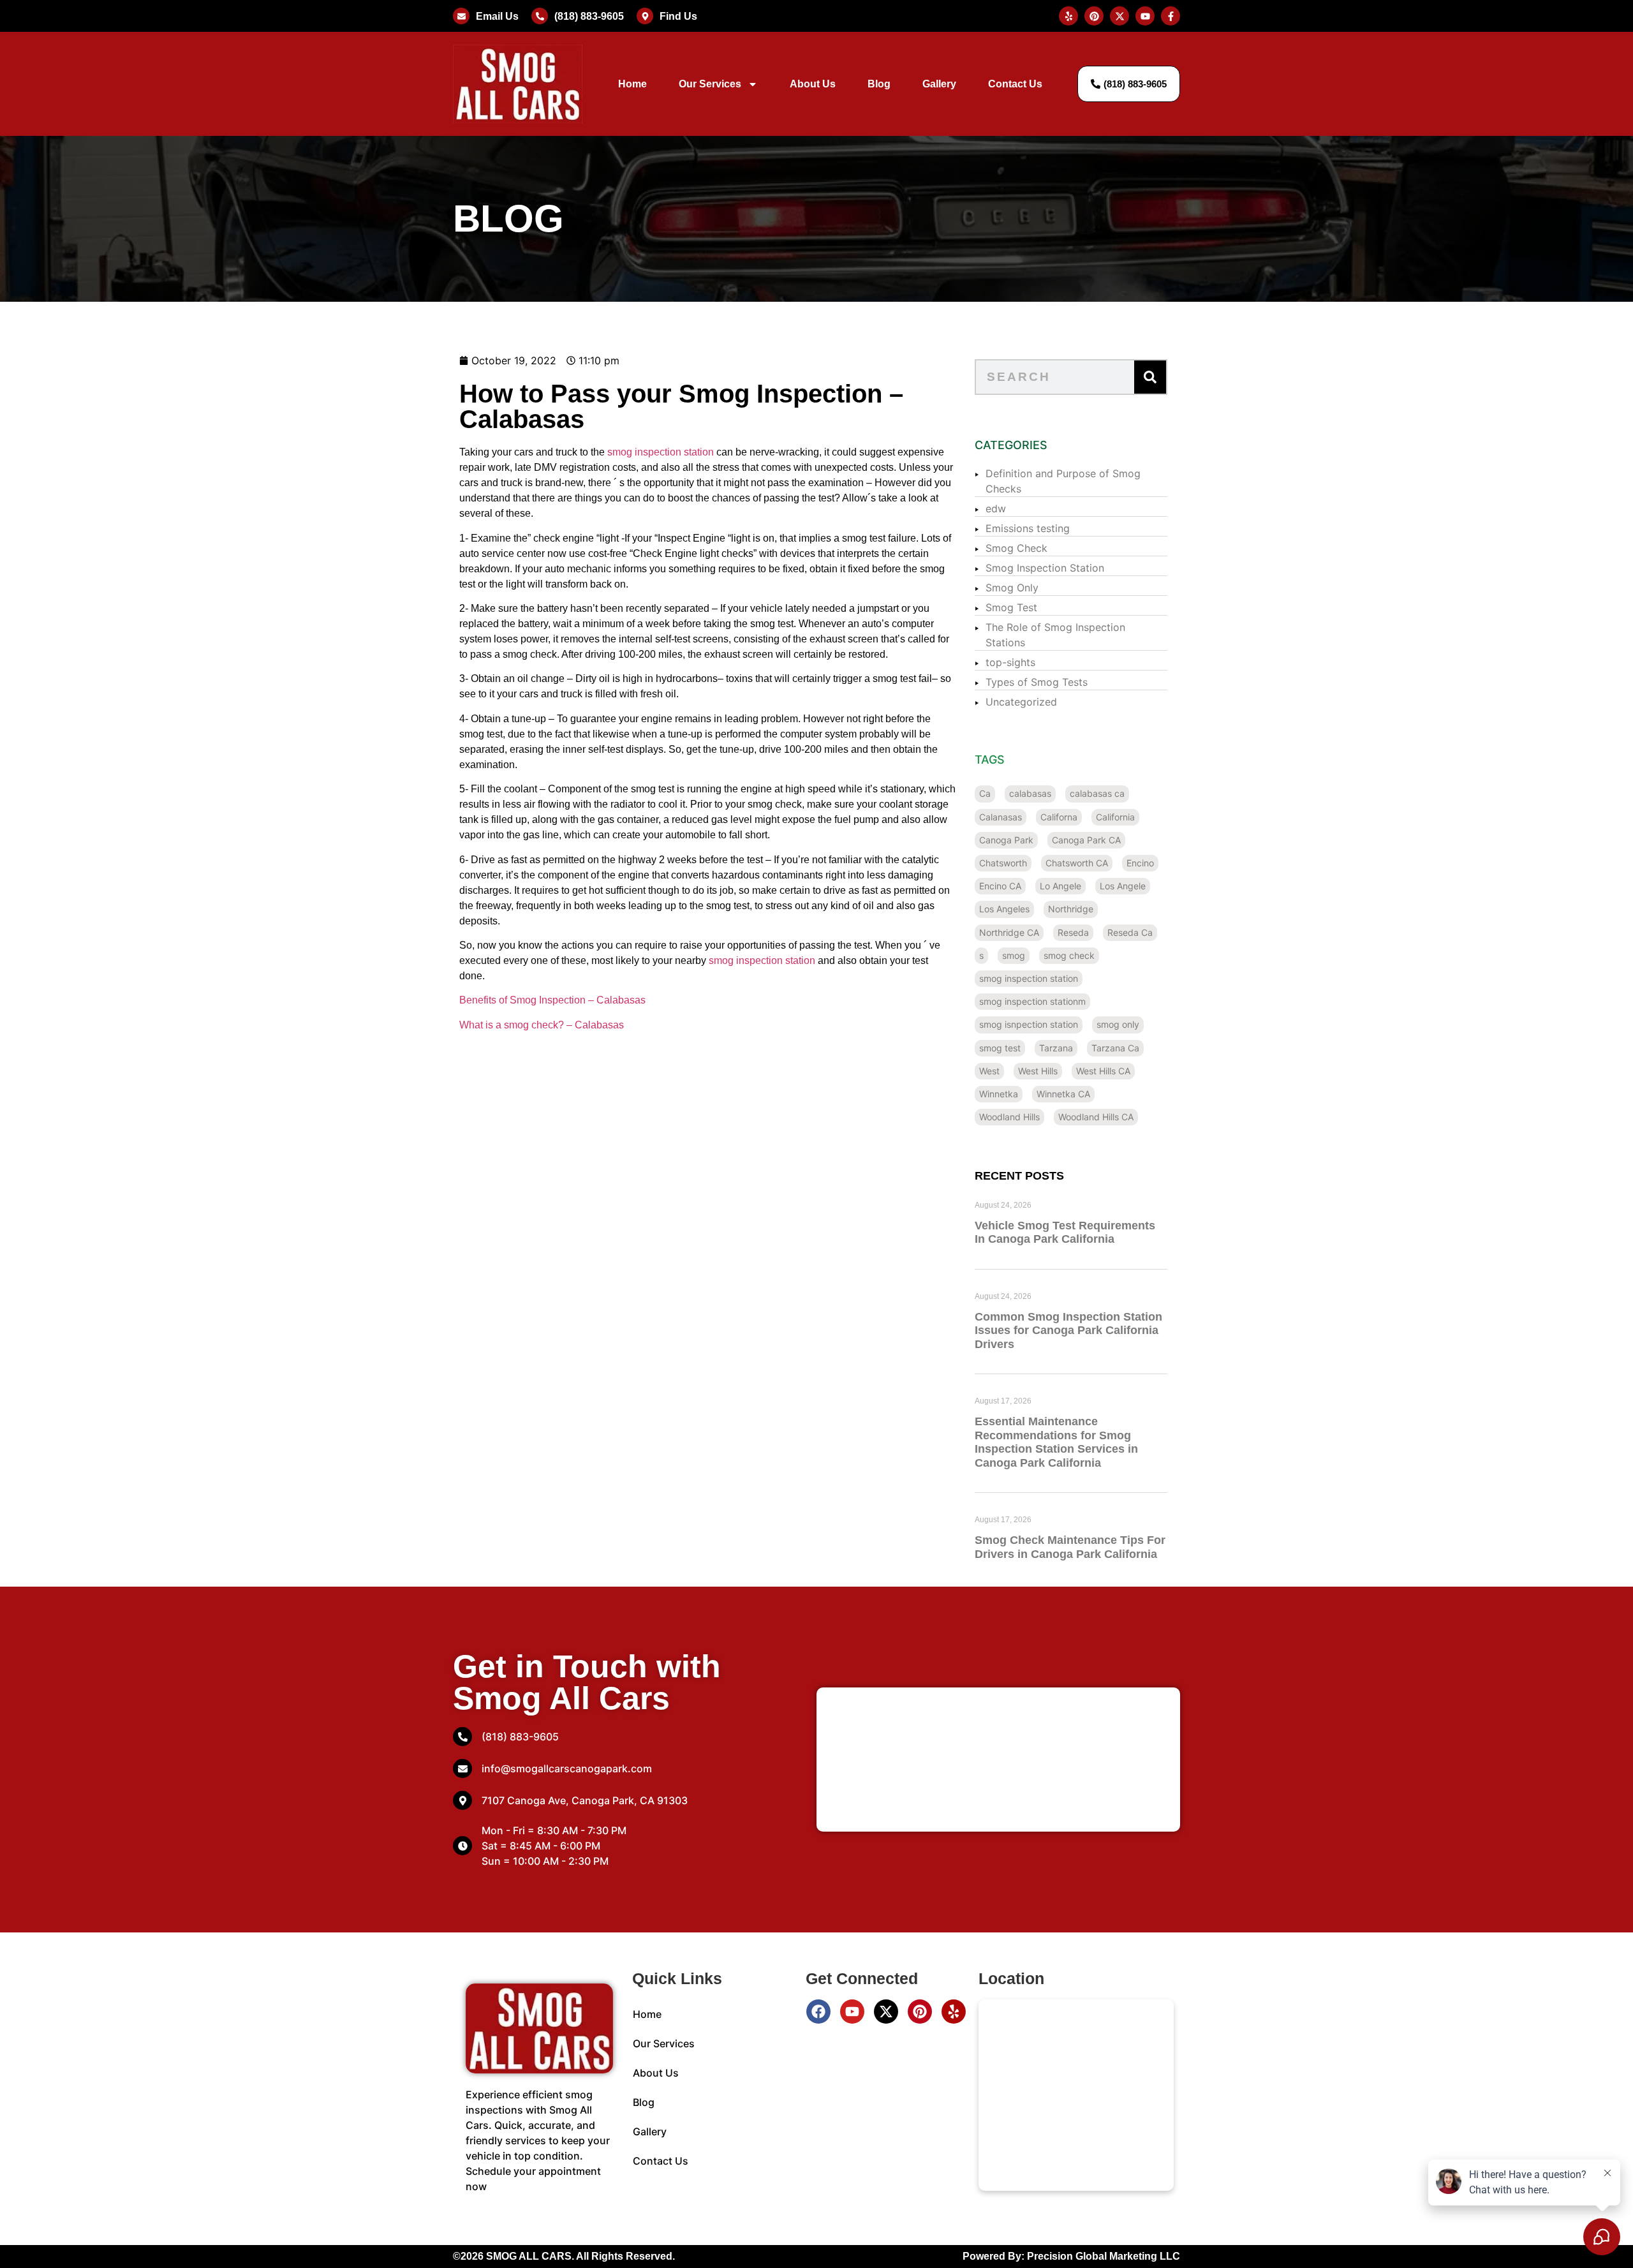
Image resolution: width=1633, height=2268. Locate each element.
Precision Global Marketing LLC (1104, 2256)
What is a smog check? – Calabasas (542, 1025)
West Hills (1038, 1071)
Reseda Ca (1130, 932)
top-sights (1010, 662)
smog (1014, 955)
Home (632, 84)
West (989, 1071)
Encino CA (1000, 886)
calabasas (1030, 793)
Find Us (678, 16)
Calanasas (1001, 817)
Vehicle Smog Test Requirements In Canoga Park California (1065, 1233)
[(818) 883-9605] (540, 16)
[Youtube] (852, 2012)
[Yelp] (954, 2012)
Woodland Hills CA (1096, 1117)
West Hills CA (1103, 1071)
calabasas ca (1097, 793)
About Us (813, 84)
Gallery (939, 84)
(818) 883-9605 (589, 16)
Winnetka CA (1063, 1094)
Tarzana (1056, 1048)
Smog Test (1011, 607)
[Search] (1150, 377)
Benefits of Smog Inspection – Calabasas (552, 1000)
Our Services (710, 84)
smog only (1118, 1024)
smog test (1000, 1048)
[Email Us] (461, 16)
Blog (879, 84)
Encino (1140, 863)
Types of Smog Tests (1037, 682)
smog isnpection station (1029, 1024)
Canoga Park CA (1086, 840)
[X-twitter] (886, 2012)
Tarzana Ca (1115, 1048)
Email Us (497, 16)
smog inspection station (661, 452)
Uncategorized (1021, 702)
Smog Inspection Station (1045, 568)
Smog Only (1012, 588)
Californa (1059, 817)
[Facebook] (818, 2012)
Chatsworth (1003, 863)
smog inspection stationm (1032, 1001)
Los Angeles (1004, 909)
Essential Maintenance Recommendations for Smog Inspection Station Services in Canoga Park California (1056, 1442)
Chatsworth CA (1077, 863)
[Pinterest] (920, 2012)
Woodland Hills (1009, 1117)
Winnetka (999, 1094)
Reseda (1073, 932)
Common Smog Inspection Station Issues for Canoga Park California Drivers (1068, 1330)
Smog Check (1016, 548)
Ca (985, 793)
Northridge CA (1009, 932)
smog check (1069, 955)
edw (996, 508)
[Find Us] (645, 16)
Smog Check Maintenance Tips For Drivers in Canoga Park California (1070, 1547)
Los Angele (1123, 886)
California (1115, 817)
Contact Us (1015, 84)
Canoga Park (1006, 840)
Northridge (1071, 909)
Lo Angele (1060, 886)
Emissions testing (1028, 528)
